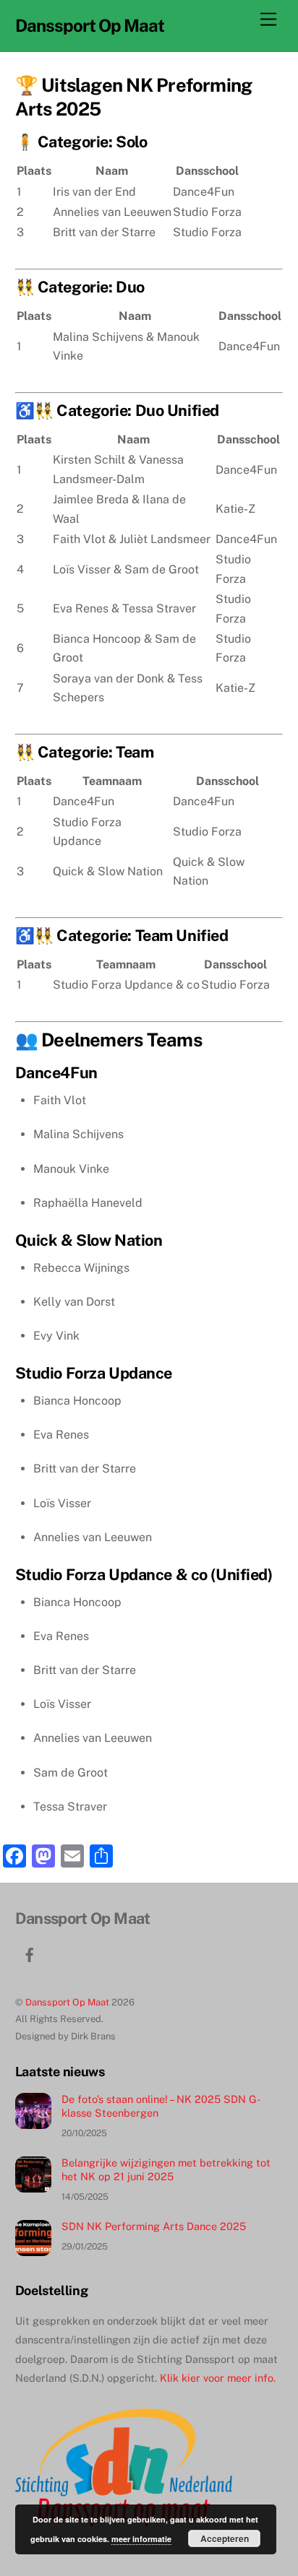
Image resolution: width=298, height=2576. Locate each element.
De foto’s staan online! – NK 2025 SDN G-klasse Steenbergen (161, 2106)
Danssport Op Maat (67, 2002)
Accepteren (225, 2538)
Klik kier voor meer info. (218, 2378)
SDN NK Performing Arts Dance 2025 (154, 2226)
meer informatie (141, 2539)
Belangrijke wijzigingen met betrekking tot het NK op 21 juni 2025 (166, 2169)
